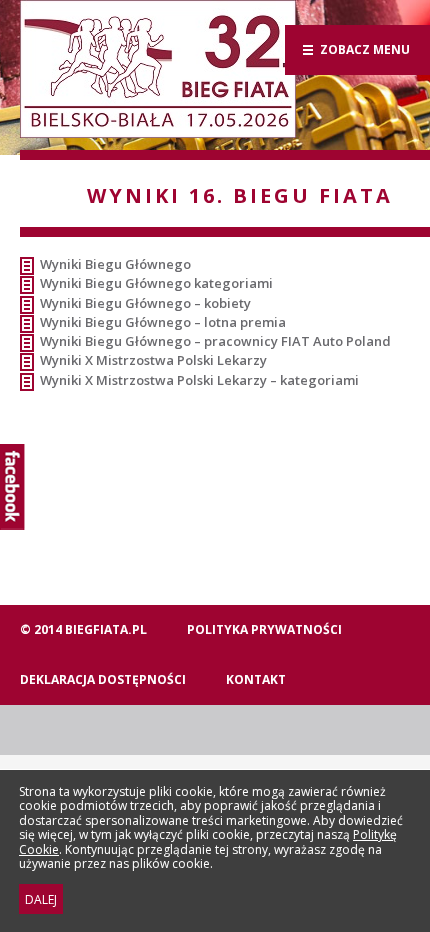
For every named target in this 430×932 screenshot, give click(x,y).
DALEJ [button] (41, 899)
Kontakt (256, 679)
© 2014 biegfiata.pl (83, 629)
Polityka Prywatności (264, 629)
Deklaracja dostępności (103, 679)
